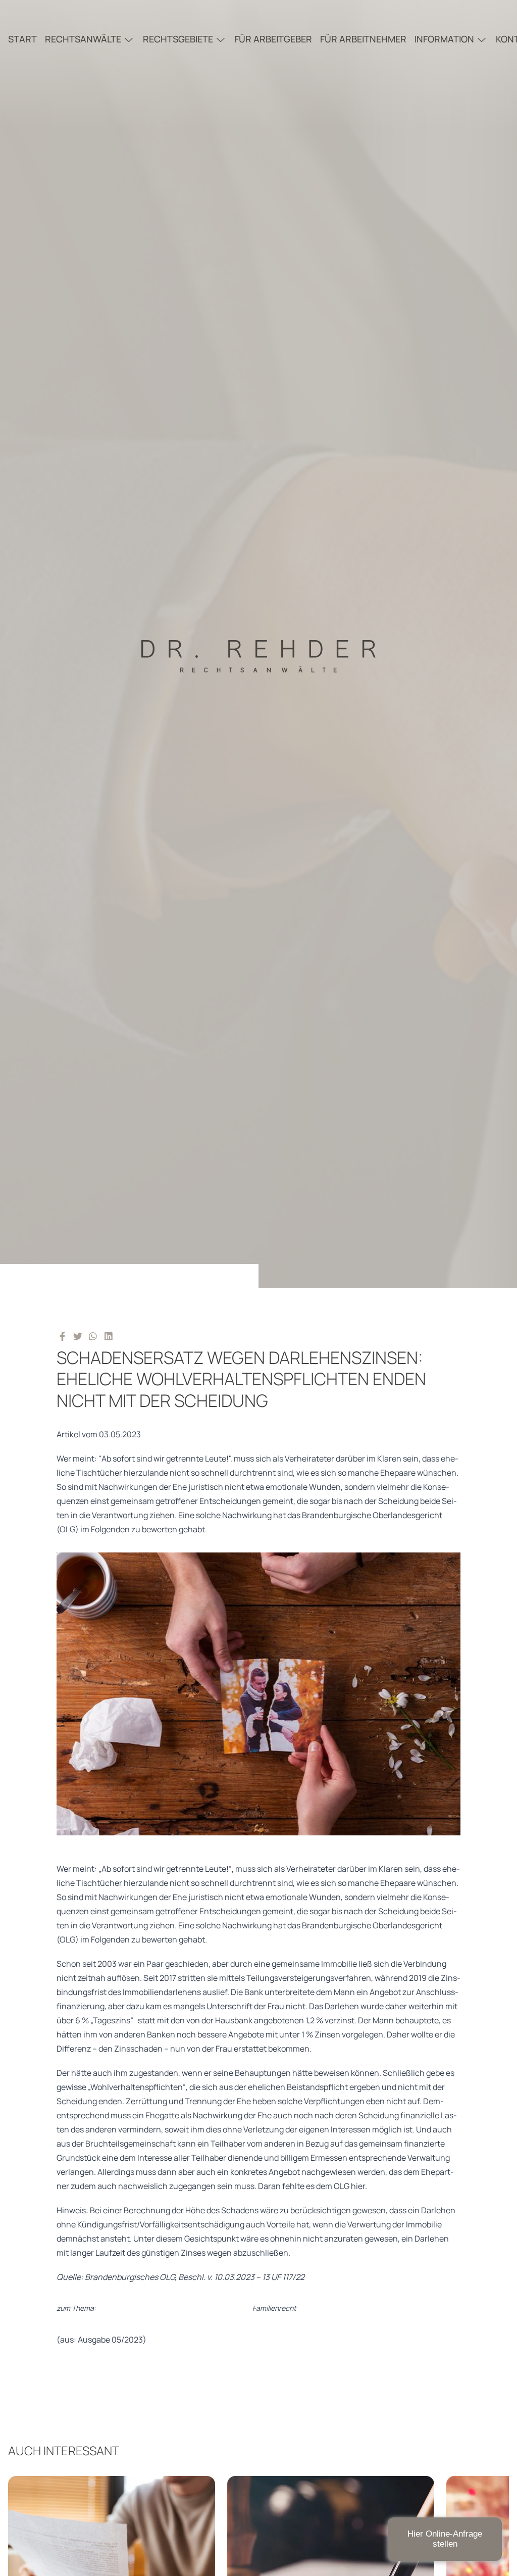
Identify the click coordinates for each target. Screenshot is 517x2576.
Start (22, 39)
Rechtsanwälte (83, 39)
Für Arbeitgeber (273, 39)
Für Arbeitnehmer (363, 39)
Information (444, 39)
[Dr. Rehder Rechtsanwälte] (258, 644)
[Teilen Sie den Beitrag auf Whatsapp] (93, 1336)
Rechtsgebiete (178, 39)
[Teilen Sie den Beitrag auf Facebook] (62, 1336)
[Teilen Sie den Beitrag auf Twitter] (78, 1336)
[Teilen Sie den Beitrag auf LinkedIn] (109, 1336)
